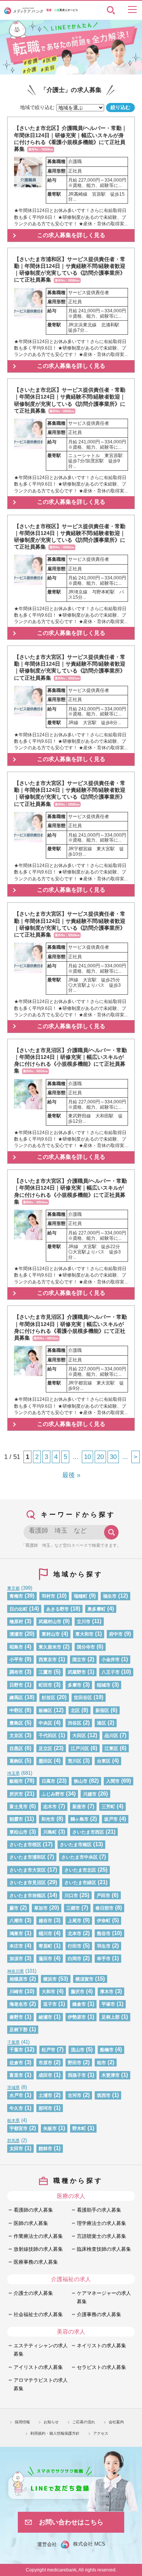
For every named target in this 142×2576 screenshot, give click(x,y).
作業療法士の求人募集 (38, 2236)
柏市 (101, 2063)
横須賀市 (84, 1979)
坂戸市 (111, 1819)
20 (100, 1457)
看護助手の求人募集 (99, 2210)
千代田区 (48, 1735)
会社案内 (116, 2422)
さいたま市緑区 (80, 1882)
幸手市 (104, 1958)
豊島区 (16, 1723)
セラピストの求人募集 (101, 2367)
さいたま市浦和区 (28, 1857)
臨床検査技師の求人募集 (104, 2249)
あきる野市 (58, 1609)
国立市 (79, 1659)
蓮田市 (45, 1958)
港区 (101, 1723)
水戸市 (16, 2095)
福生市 (110, 1596)
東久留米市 (50, 1647)
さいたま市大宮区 (28, 1870)
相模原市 (19, 1979)
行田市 (75, 1946)
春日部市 (105, 1908)
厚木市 (107, 1991)
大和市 (48, 1991)
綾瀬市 (45, 2017)
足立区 (45, 1748)
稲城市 (104, 1685)
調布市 (16, 1672)
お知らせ (51, 2422)
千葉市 (16, 2050)
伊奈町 (104, 1920)
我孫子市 (77, 2075)
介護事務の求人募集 (99, 2314)
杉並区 (48, 1697)
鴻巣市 (16, 1933)
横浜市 (50, 1979)
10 (87, 1457)
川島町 (50, 1832)
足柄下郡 (19, 2029)
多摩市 (75, 1685)
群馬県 (13, 2141)
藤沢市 (78, 1991)
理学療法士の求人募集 (101, 2223)
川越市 (90, 1794)
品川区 (111, 1735)
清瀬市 (16, 1634)
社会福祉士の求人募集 (38, 2314)
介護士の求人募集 (33, 2293)
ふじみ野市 (53, 1794)
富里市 (16, 2075)
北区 (75, 1710)
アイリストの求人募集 (38, 2367)
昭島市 (16, 1647)
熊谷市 (104, 1933)
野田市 (75, 2063)
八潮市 (16, 1920)
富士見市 (19, 1806)
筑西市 (104, 2095)
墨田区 (45, 1761)
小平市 (16, 1659)
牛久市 (16, 2108)
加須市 (16, 1958)
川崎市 (16, 1991)
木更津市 (111, 2075)
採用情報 (22, 2422)
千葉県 (13, 2042)
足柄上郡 (111, 2017)
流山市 (78, 2050)
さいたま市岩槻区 (28, 1895)
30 (113, 1457)
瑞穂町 (81, 1596)
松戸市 (48, 2050)
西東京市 (48, 1659)
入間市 (113, 1781)
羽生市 (104, 1946)
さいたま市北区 (80, 1870)
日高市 (48, 1781)
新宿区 (102, 1710)
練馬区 (16, 1697)
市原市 (45, 2063)
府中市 (116, 1634)
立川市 (84, 1621)
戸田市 (103, 1895)
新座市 (79, 1806)
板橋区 (45, 1710)
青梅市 (16, 1596)
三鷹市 (45, 1672)
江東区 (111, 1748)
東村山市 (51, 1634)
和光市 (48, 1819)
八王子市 (111, 1672)
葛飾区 (16, 1761)
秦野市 (16, 2017)
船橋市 (107, 2050)
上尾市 (75, 1920)
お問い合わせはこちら (71, 2522)
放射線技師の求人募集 (38, 2249)
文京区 (16, 1735)
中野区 (16, 1710)
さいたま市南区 (76, 1844)
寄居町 (45, 1946)
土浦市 (45, 2095)
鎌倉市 (79, 2004)
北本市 (75, 1933)
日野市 (16, 1685)
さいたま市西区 (88, 1832)
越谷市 (45, 1920)
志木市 (50, 1806)
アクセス (101, 2433)
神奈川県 (16, 1971)
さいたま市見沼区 (28, 1882)
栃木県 (13, 2120)
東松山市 (19, 1832)
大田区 (79, 1735)
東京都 (13, 1588)
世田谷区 (83, 1697)
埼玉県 (13, 1773)
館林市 (45, 2148)
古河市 (75, 2095)
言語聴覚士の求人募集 (101, 2236)
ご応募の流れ (84, 2422)
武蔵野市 (77, 1672)
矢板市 (50, 2128)
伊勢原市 (77, 2017)
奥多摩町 (97, 1609)
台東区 (104, 1761)
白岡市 (75, 1958)
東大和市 (84, 1634)
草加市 (41, 1908)
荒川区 (75, 1761)
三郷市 (73, 1908)
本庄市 (16, 1946)
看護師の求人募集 (33, 2210)
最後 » (71, 1475)
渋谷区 (75, 1723)
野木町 (79, 2128)
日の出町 (19, 1609)
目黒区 (16, 1748)
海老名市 (19, 2004)
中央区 (45, 1723)
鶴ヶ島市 (80, 1819)
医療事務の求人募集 (36, 2262)
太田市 (16, 2148)
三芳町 (108, 1806)
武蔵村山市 (50, 1621)
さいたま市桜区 (25, 1844)
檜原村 (16, 1621)
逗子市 (50, 2004)
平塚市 (108, 2004)
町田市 (45, 1685)
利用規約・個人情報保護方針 (55, 2433)
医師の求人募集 (31, 2223)
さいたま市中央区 (80, 1857)
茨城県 (13, 2087)
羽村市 (48, 1596)
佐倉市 (16, 2063)
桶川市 (45, 1933)
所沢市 (16, 1794)
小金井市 (111, 1659)
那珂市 (45, 2108)
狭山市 (81, 1781)
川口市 (71, 1895)
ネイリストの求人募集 (101, 2346)
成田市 (45, 2075)
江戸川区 (80, 1748)
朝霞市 (16, 1819)
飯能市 (16, 1781)
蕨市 (14, 1908)
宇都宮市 (19, 2128)
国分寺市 (86, 1647)
